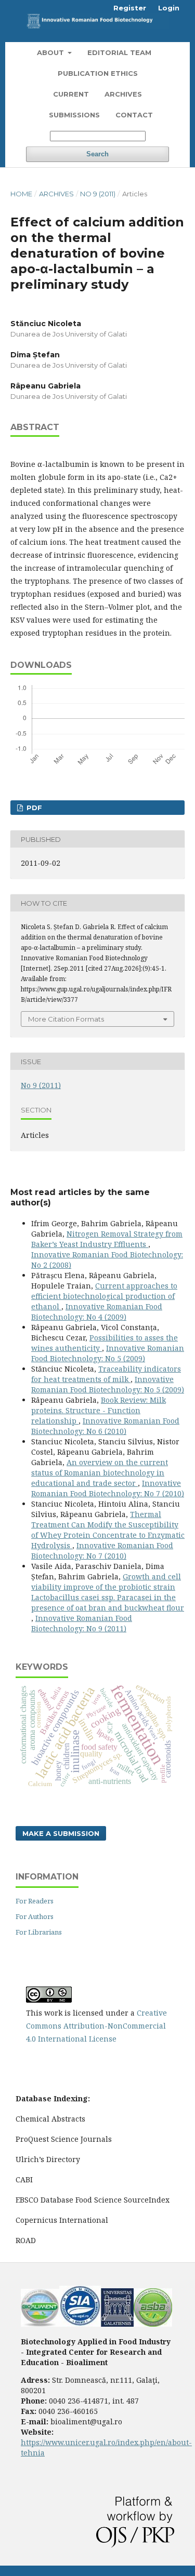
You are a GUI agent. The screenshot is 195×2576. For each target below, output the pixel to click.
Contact (134, 115)
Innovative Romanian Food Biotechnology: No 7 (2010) (108, 1488)
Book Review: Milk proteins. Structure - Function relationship (99, 1410)
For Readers (35, 1901)
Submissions (74, 115)
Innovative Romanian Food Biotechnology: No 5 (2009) (108, 1353)
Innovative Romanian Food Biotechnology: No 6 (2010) (105, 1426)
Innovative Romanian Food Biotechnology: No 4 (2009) (97, 1312)
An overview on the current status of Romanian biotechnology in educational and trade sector (100, 1473)
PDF (33, 808)
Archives (123, 94)
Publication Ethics (98, 73)
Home (21, 194)
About (51, 52)
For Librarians (39, 1932)
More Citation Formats (66, 1019)
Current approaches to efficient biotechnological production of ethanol (104, 1296)
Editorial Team (119, 52)
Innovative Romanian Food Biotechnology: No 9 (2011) (82, 1623)
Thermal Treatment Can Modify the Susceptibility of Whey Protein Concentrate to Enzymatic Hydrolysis (108, 1530)
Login (169, 8)
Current (71, 94)
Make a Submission (61, 1833)
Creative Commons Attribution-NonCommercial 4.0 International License (96, 2026)
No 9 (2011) (98, 194)
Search (97, 154)
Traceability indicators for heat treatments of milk (106, 1374)
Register (130, 8)
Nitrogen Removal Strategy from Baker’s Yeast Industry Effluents (107, 1239)
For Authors (35, 1916)
